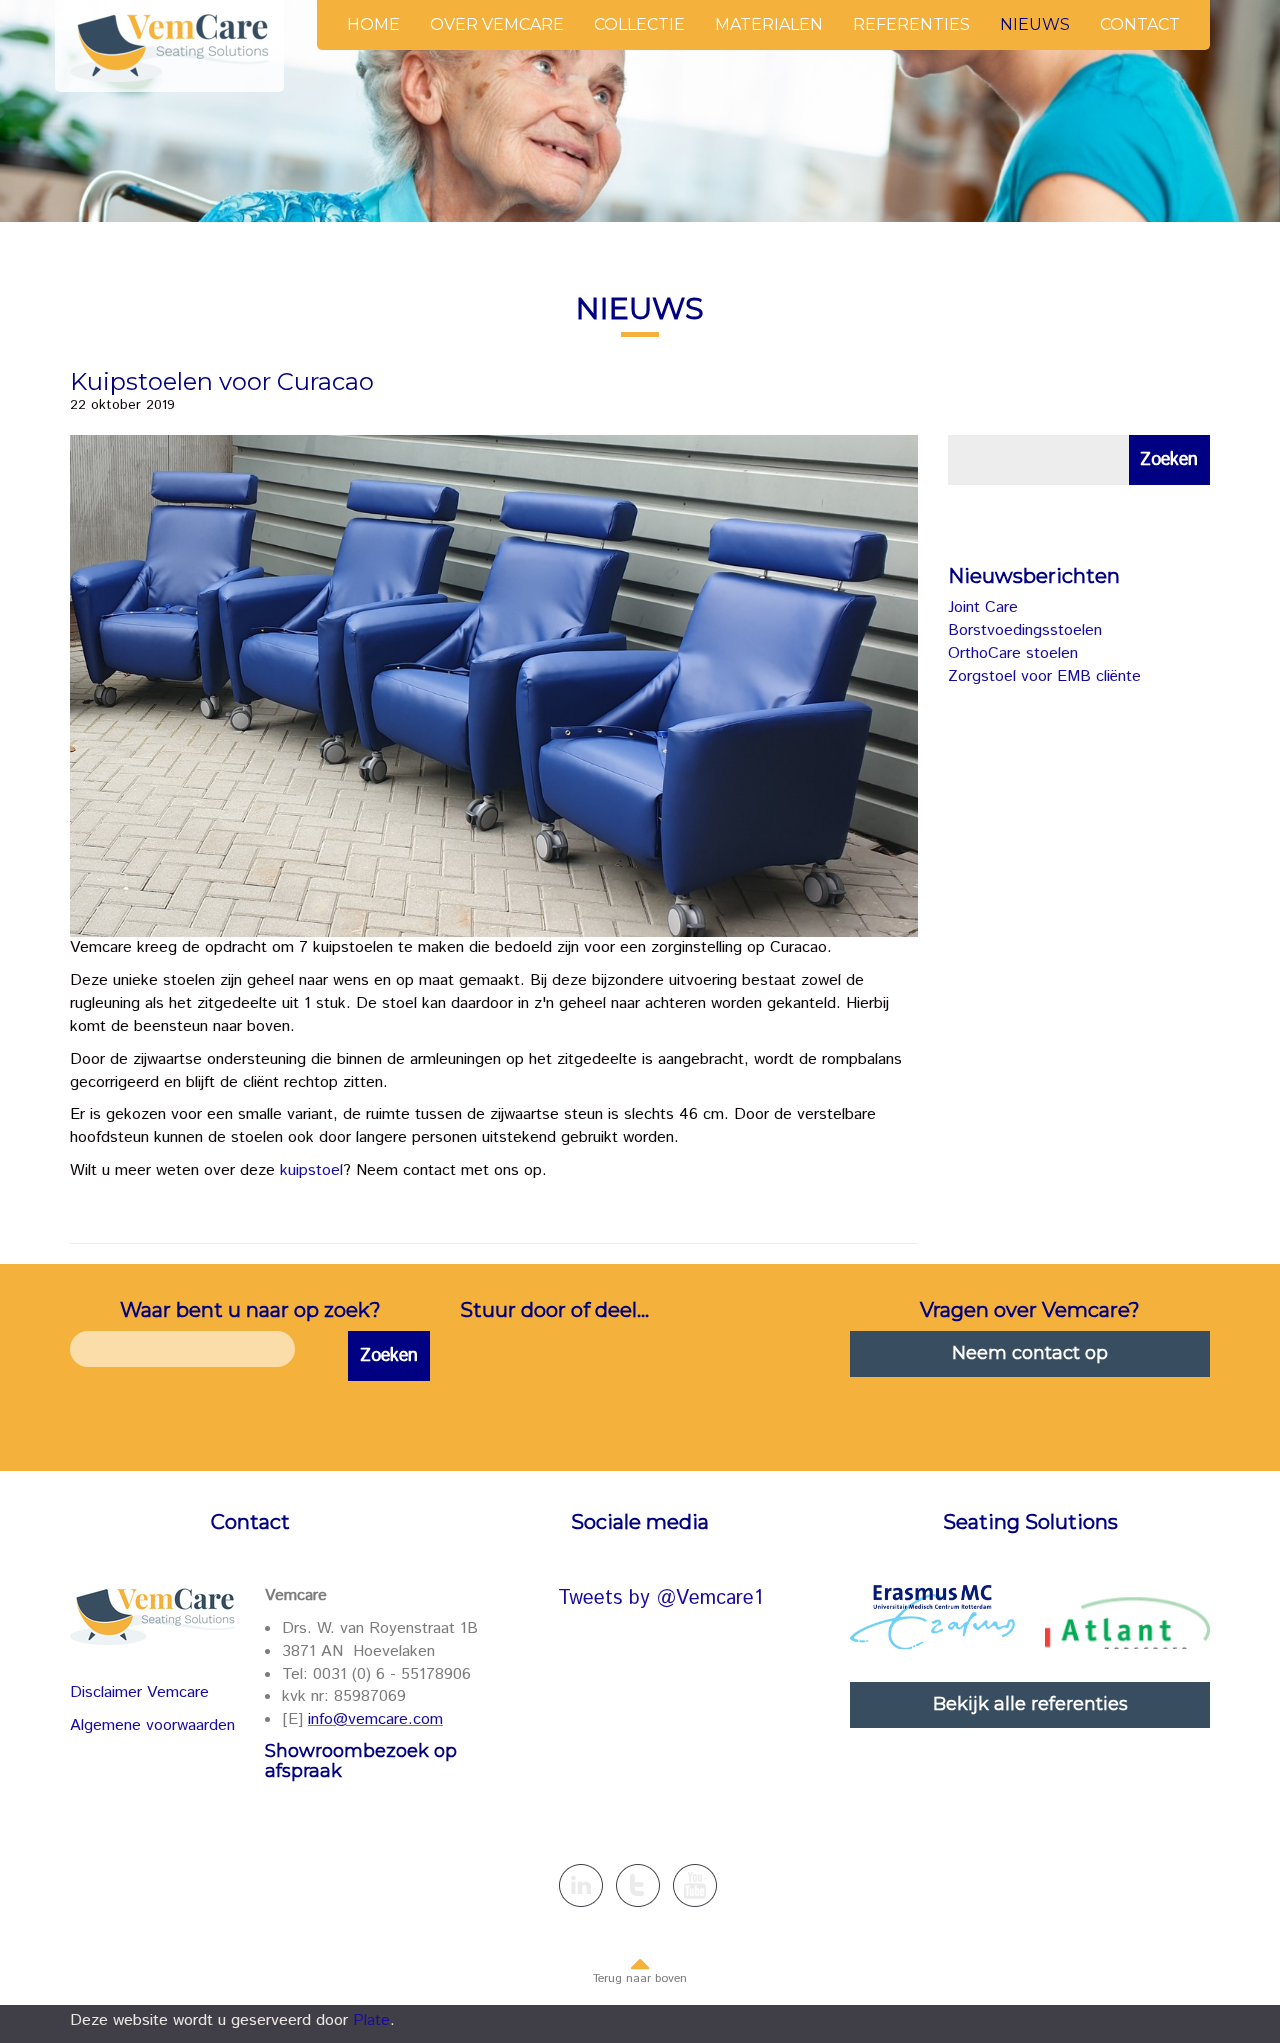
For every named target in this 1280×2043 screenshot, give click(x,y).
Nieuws (1035, 24)
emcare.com (399, 1719)
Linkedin (581, 1885)
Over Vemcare (497, 24)
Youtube (695, 1885)
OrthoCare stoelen (1013, 653)
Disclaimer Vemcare (139, 1692)
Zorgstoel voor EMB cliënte (1044, 676)
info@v (332, 1719)
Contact (1140, 24)
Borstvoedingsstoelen (1025, 630)
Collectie (639, 24)
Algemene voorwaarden (152, 1725)
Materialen (769, 24)
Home (373, 24)
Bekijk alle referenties (1030, 1704)
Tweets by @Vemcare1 (660, 1598)
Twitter (638, 1885)
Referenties (911, 24)
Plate (371, 2020)
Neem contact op (1030, 1353)
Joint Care (983, 607)
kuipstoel (311, 1170)
